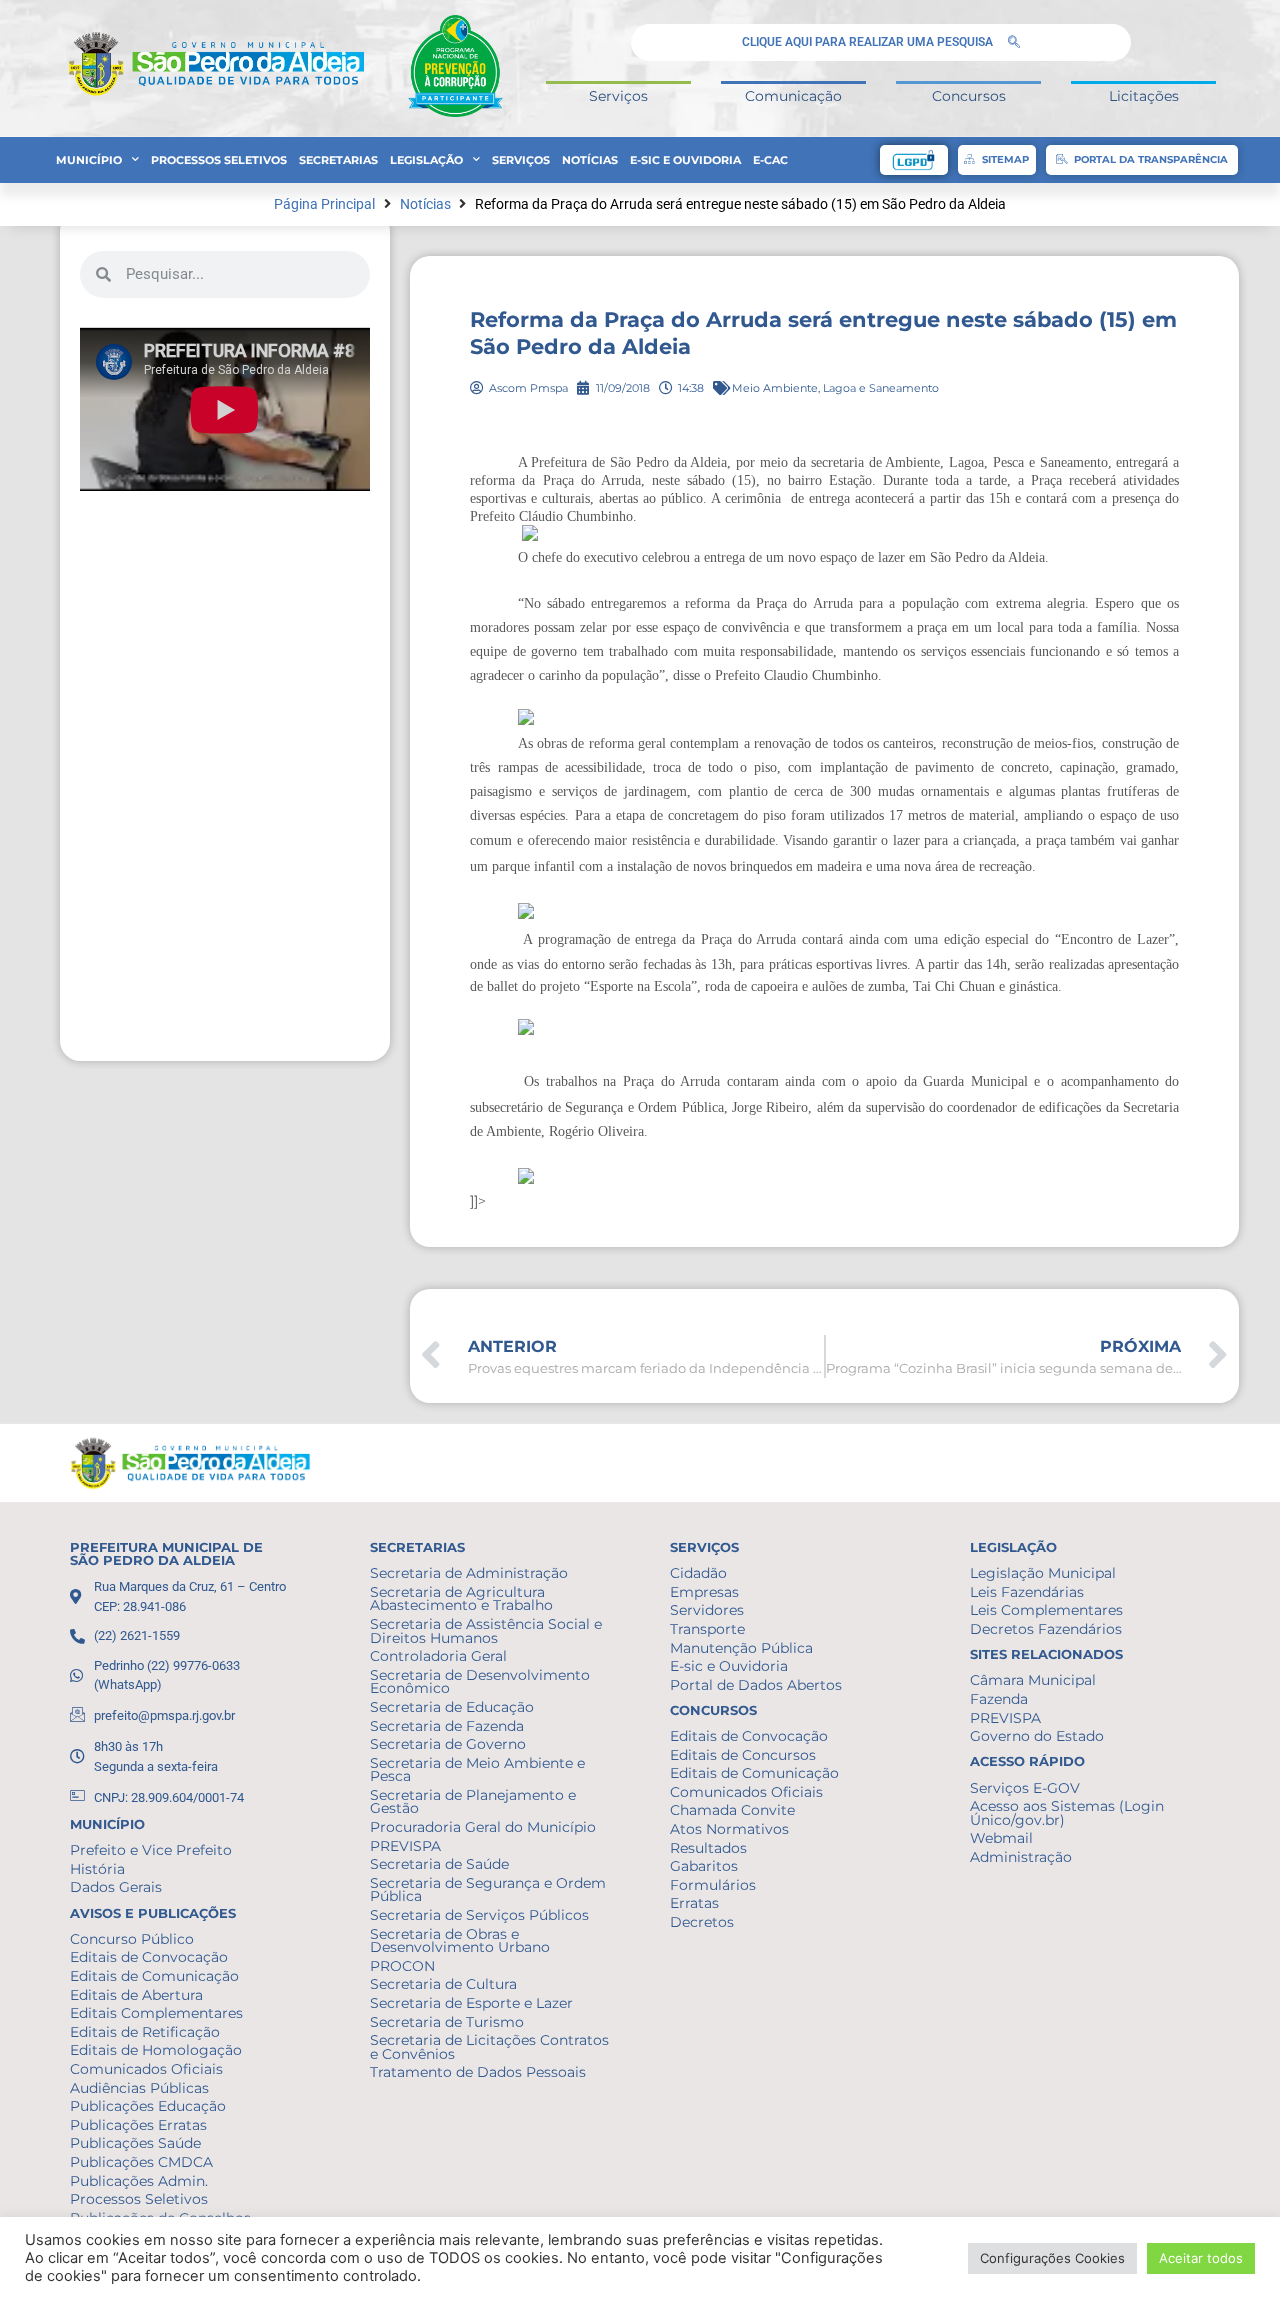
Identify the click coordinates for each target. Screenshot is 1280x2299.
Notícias (590, 160)
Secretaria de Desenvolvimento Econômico (480, 1682)
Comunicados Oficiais (146, 2069)
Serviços (618, 96)
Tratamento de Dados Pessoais (478, 2072)
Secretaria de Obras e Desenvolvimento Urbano (460, 1941)
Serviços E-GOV (1025, 1788)
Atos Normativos (729, 1829)
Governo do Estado (1037, 1736)
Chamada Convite (732, 1810)
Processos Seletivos (219, 160)
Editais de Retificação (145, 2032)
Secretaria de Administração (469, 1573)
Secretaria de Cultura (443, 1984)
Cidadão (698, 1573)
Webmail (1001, 1838)
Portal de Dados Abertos (756, 1685)
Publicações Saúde (135, 2143)
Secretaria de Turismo (447, 2022)
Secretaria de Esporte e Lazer (471, 2003)
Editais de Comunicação (154, 1976)
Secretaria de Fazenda (447, 1726)
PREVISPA (405, 1846)
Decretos (702, 1922)
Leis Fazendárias (1027, 1592)
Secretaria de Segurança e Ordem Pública (488, 1890)
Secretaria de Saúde (439, 1864)
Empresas (704, 1592)
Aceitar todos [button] (1201, 2258)
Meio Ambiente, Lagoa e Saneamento (835, 388)
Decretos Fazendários (1046, 1629)
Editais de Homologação (156, 2050)
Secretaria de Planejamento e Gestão (473, 1802)
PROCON (402, 1966)
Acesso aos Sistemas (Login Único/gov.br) (1067, 1813)
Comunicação (793, 96)
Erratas (694, 1903)
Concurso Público (132, 1939)
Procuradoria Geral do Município (483, 1827)
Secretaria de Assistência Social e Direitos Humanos (486, 1631)
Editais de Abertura (136, 1995)
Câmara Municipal (1033, 1680)
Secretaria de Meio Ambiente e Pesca (477, 1770)
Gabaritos (704, 1866)
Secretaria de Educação (452, 1707)
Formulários (713, 1885)
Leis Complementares (1046, 1610)
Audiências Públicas (139, 2088)
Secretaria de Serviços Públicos (479, 1915)
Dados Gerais (116, 1887)
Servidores (707, 1610)
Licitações (1144, 96)
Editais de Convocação (149, 1957)
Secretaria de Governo (448, 1744)
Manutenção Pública (741, 1648)
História (97, 1869)
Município (89, 160)
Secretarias (338, 160)
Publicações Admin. (139, 2181)
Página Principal (324, 204)
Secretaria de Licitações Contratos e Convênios (489, 2047)
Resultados (708, 1848)
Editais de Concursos (743, 1755)
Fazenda (999, 1699)
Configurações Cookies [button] (1052, 2258)
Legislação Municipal (1043, 1573)
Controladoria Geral (438, 1656)
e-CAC (770, 160)
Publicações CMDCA (141, 2162)
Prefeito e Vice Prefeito (151, 1850)
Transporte (707, 1629)
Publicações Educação (148, 2106)
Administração (1021, 1857)
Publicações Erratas (138, 2125)
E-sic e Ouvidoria (685, 160)
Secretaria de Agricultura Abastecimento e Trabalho (461, 1599)
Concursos (969, 96)
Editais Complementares (156, 2013)
